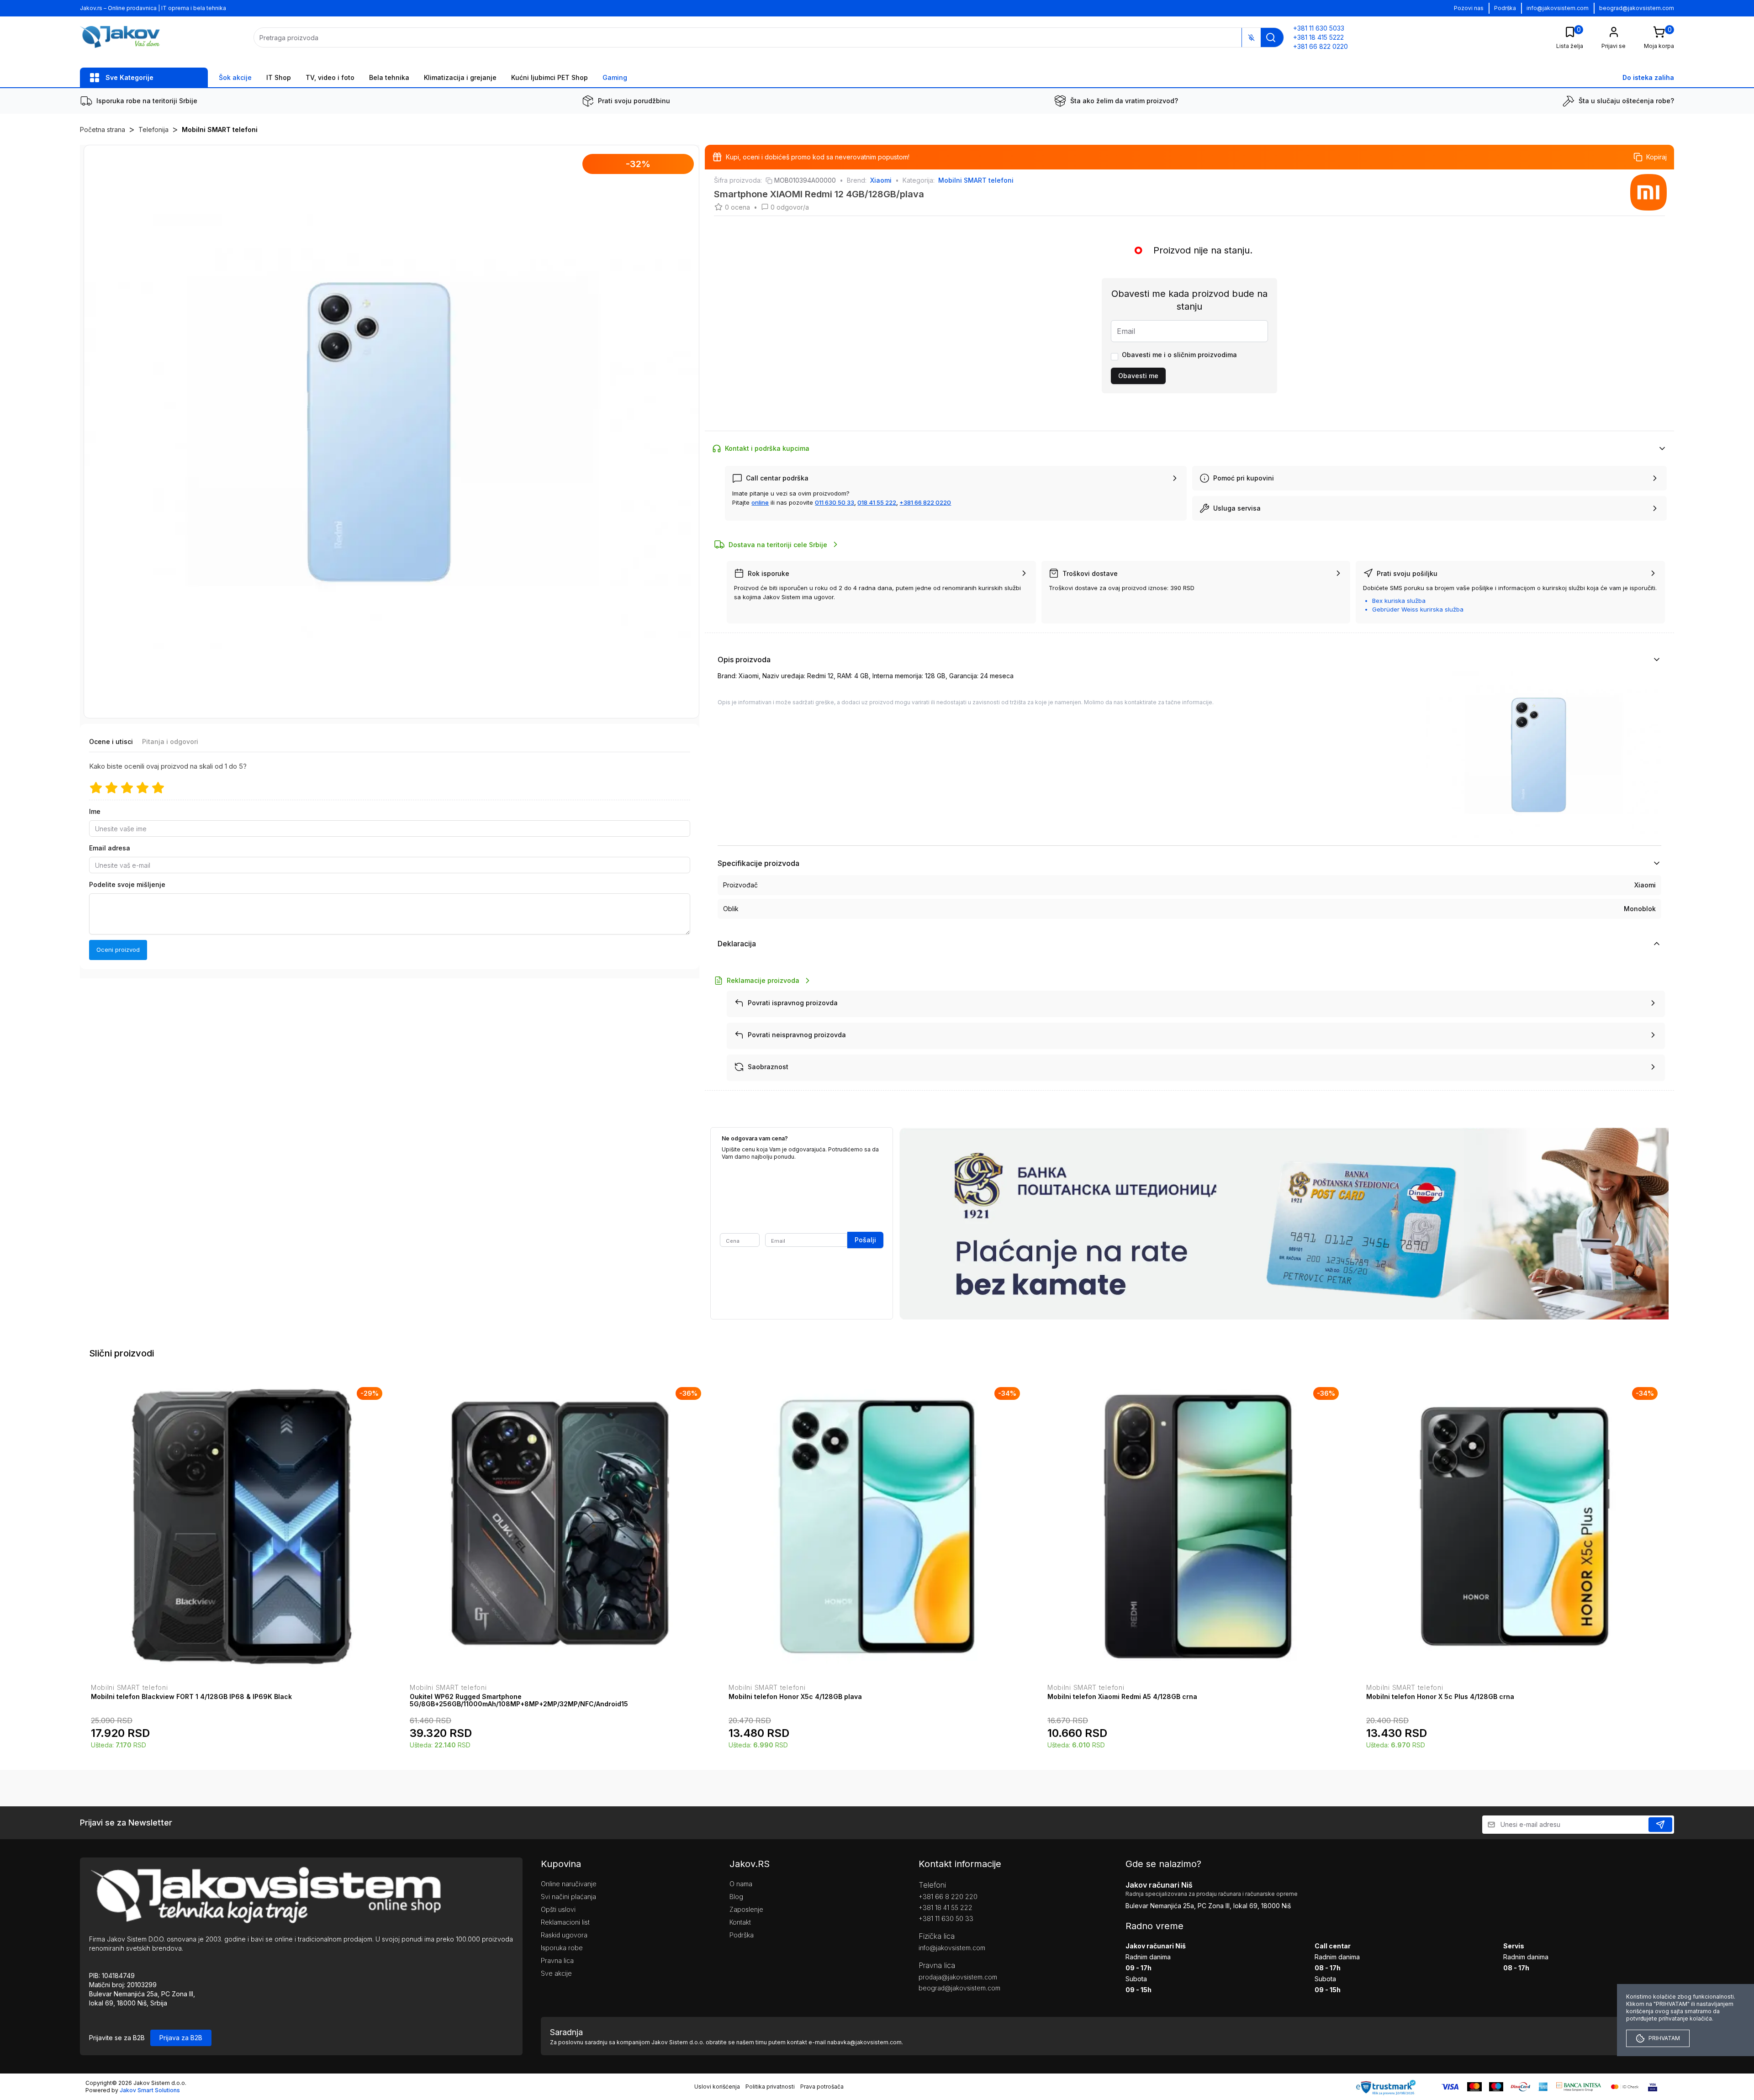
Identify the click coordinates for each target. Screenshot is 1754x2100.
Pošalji (865, 1240)
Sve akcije (556, 1973)
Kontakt (740, 1922)
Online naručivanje (569, 1884)
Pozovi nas (1469, 8)
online (760, 502)
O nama (741, 1884)
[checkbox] (1115, 357)
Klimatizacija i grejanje (460, 77)
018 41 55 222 (877, 502)
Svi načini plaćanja (568, 1897)
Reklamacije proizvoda (763, 980)
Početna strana (103, 129)
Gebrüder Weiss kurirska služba (1418, 609)
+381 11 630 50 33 (946, 1918)
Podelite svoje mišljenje (127, 885)
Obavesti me (1138, 376)
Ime (95, 812)
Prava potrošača (822, 2087)
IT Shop (279, 77)
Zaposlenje (746, 1909)
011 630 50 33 (835, 502)
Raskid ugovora (564, 1935)
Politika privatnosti (770, 2087)
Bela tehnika (389, 77)
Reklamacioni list (565, 1922)
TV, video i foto (330, 77)
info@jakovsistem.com (1558, 8)
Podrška (1505, 8)
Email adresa (110, 848)
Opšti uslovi (558, 1909)
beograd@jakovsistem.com (1637, 8)
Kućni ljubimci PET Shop (549, 77)
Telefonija (153, 129)
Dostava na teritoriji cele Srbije (778, 545)
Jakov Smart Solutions (150, 2090)
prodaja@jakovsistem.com (958, 1977)
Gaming (615, 77)
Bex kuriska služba (1399, 601)
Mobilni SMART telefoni (220, 129)
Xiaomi (881, 180)
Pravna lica (557, 1960)
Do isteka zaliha (1648, 77)
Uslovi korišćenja (717, 2087)
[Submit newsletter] (1660, 1825)
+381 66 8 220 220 (948, 1897)
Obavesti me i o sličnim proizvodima (1179, 355)
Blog (736, 1897)
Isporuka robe (562, 1948)
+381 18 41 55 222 (946, 1907)
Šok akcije (235, 77)
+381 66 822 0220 (925, 502)
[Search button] (1271, 37)
